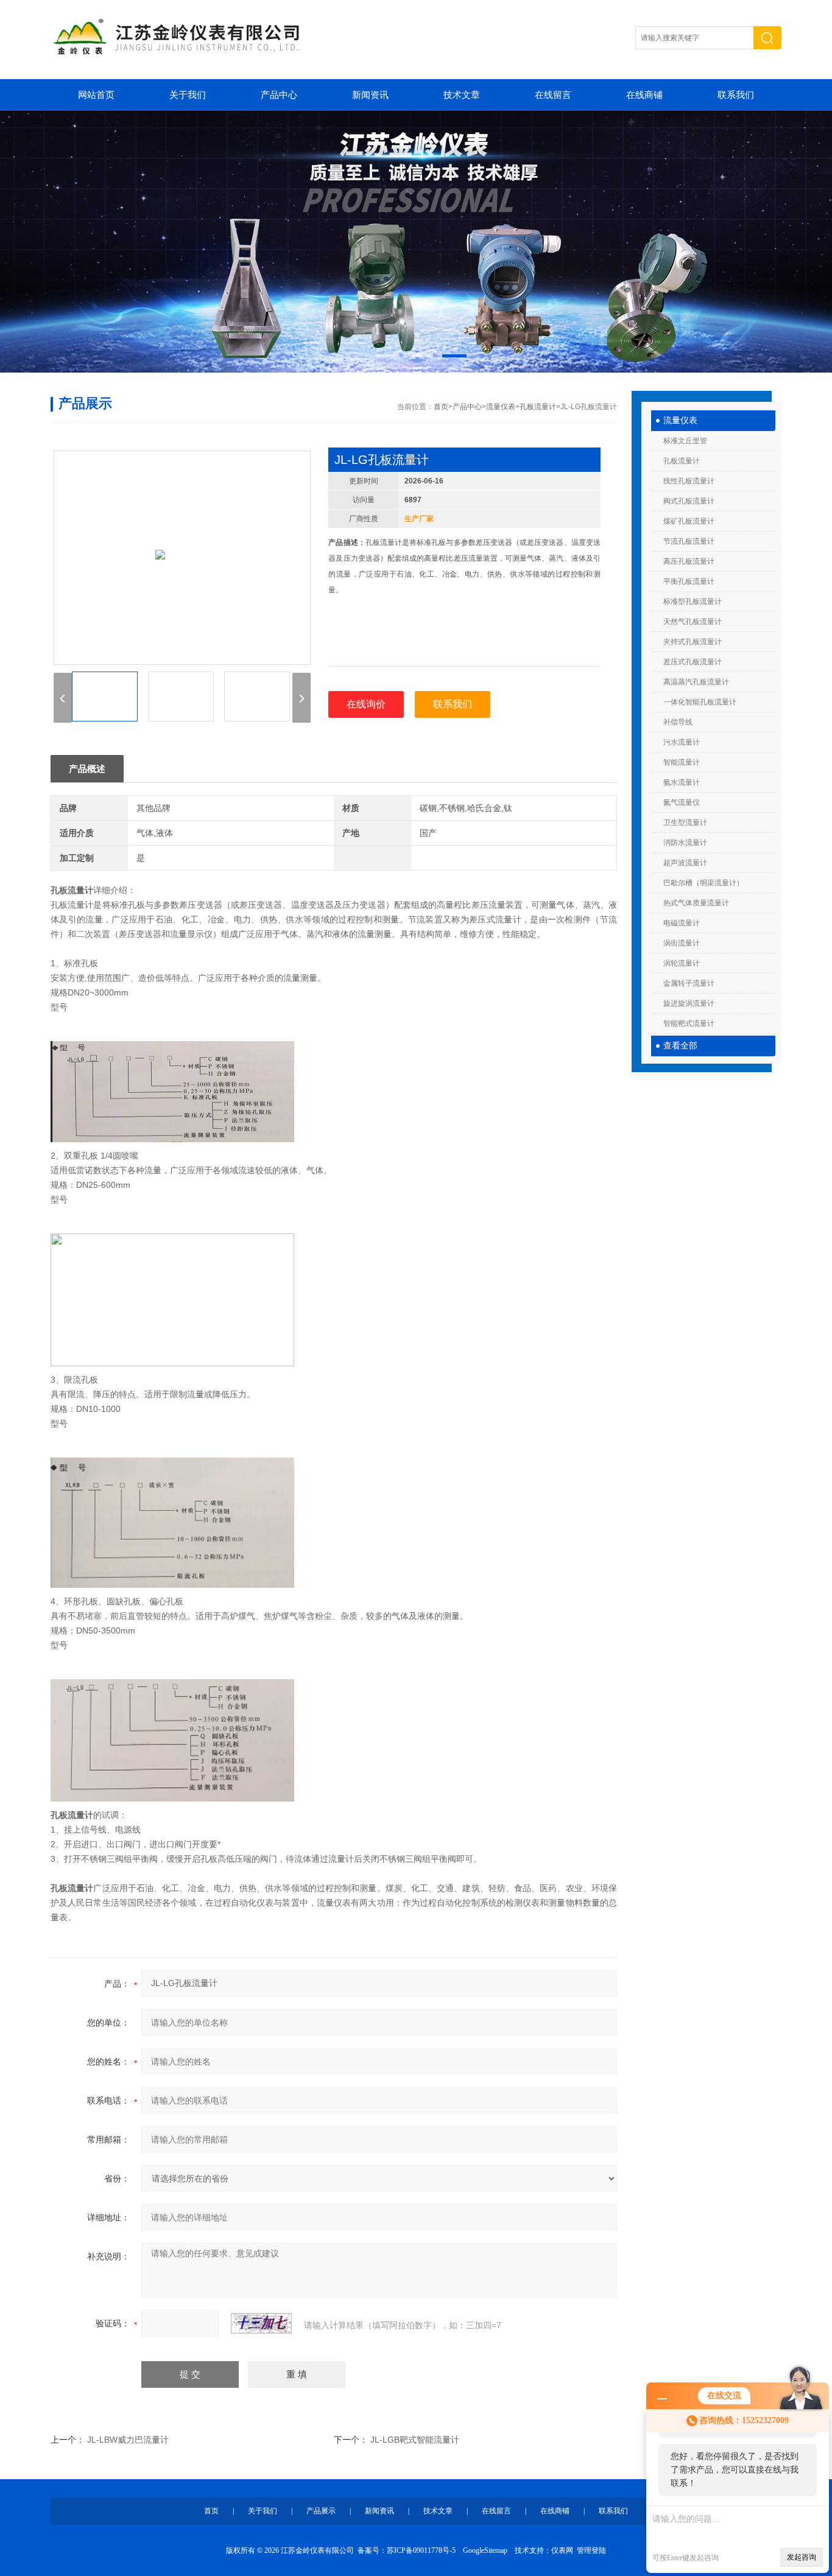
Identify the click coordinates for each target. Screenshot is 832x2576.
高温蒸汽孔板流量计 (696, 682)
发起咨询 (802, 2557)
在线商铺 (644, 95)
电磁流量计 (682, 923)
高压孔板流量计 (689, 561)
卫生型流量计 (685, 823)
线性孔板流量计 (689, 481)
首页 (441, 407)
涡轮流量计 (682, 963)
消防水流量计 (685, 843)
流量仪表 (680, 420)
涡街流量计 (682, 943)
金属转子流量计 (689, 983)
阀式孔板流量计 (689, 501)
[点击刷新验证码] (261, 2323)
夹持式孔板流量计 (693, 642)
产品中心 (279, 95)
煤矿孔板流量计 (689, 521)
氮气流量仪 (682, 802)
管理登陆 (591, 2550)
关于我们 (188, 95)
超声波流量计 (685, 863)
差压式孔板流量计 (693, 662)
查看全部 (680, 1046)
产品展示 (321, 2511)
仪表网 (562, 2550)
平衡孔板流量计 (689, 581)
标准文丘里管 (685, 441)
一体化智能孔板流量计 (700, 702)
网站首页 (96, 95)
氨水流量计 (682, 782)
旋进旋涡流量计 (689, 1003)
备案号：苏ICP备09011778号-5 (407, 2550)
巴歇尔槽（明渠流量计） (703, 883)
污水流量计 (682, 742)
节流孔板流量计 (689, 541)
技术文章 (462, 95)
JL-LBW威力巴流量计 (128, 2440)
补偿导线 (678, 722)
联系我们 (736, 95)
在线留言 (553, 95)
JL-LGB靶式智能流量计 (415, 2440)
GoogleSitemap (485, 2550)
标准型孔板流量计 (693, 602)
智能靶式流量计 (689, 1023)
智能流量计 (682, 762)
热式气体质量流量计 (696, 903)
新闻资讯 (370, 95)
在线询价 (366, 704)
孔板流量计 (682, 461)
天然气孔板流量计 (693, 622)
